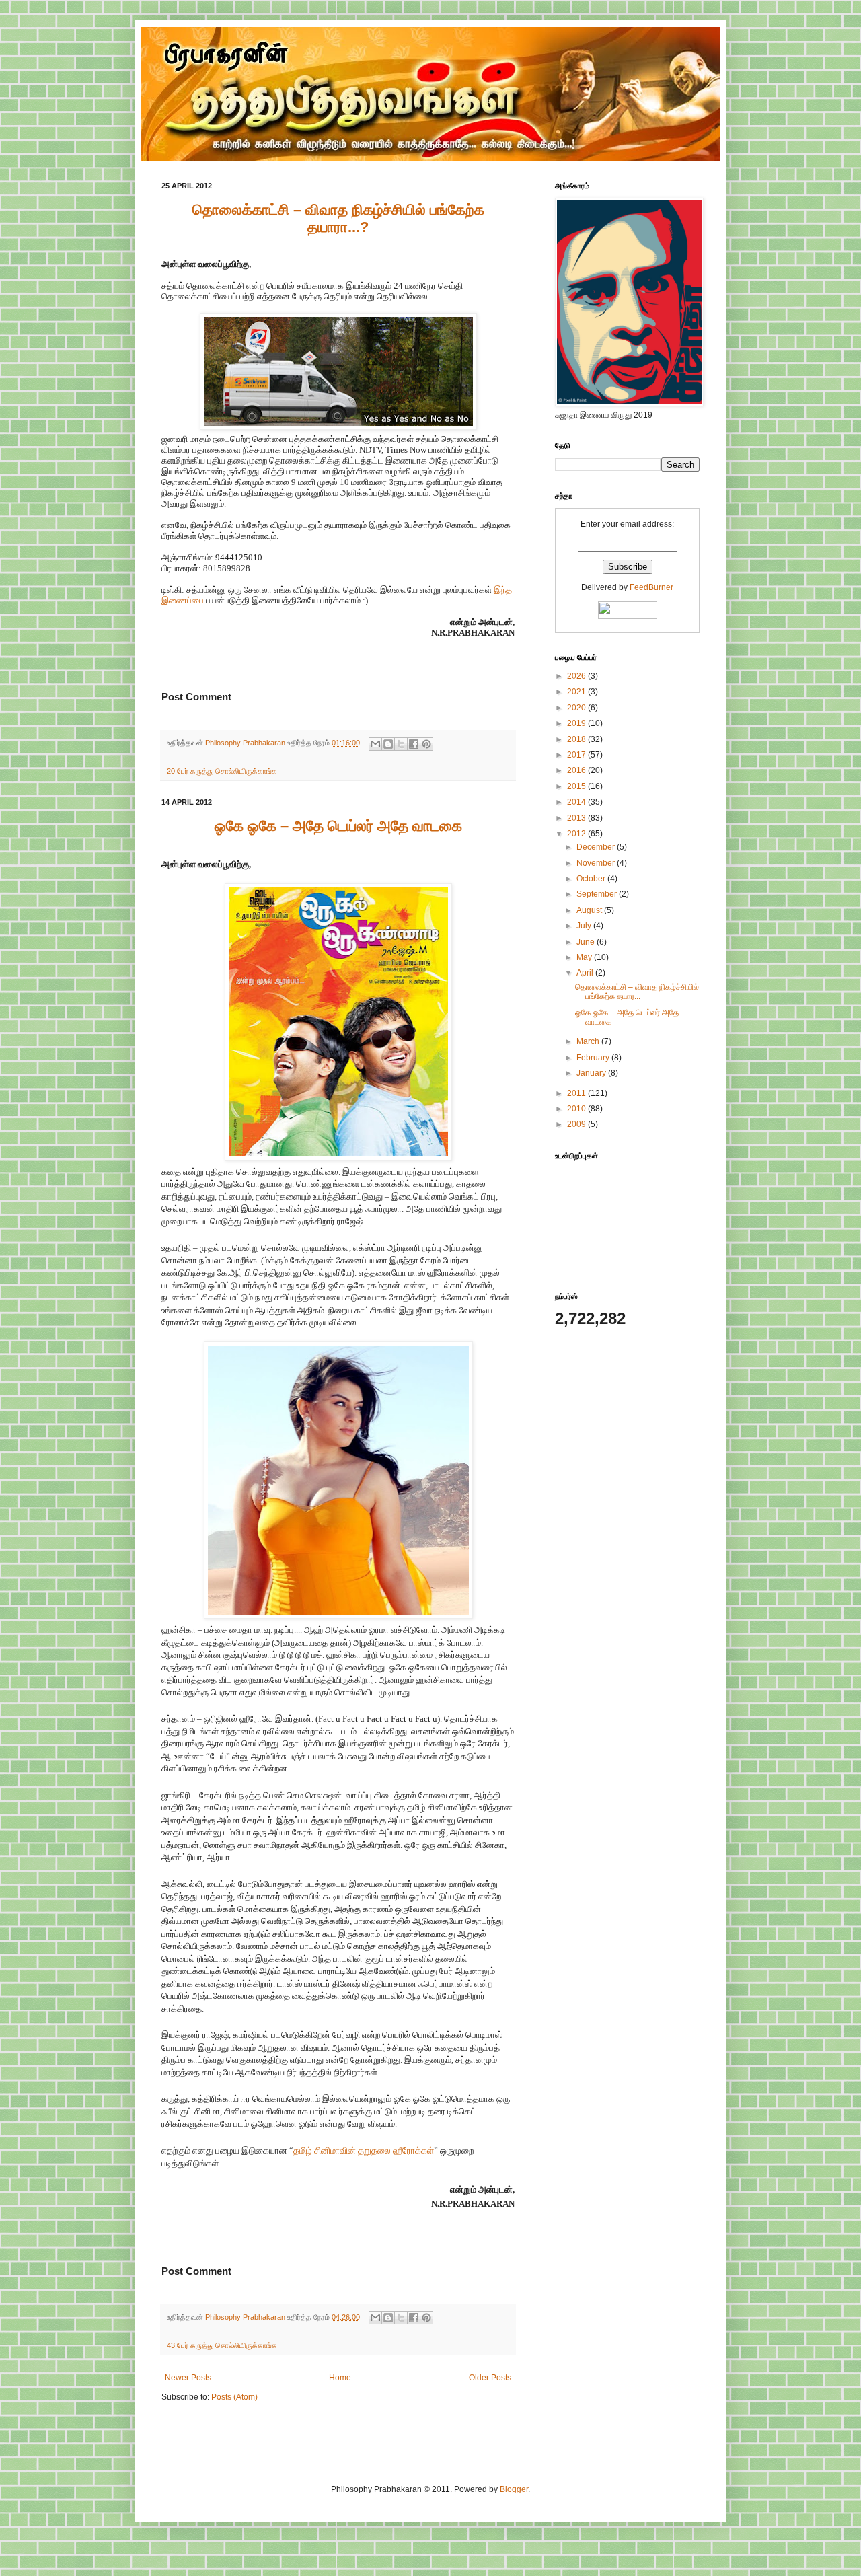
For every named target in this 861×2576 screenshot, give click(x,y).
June (587, 942)
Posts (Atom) (234, 2397)
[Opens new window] (338, 427)
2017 (577, 755)
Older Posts (490, 2378)
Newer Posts (188, 2378)
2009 (577, 1124)
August (590, 910)
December (597, 847)
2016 (577, 770)
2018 (577, 739)
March (589, 1041)
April (586, 973)
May (585, 957)
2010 (577, 1109)
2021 (577, 692)
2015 (577, 786)
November (597, 863)
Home (340, 2378)
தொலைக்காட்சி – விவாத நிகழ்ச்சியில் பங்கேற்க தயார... (637, 992)
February (594, 1058)
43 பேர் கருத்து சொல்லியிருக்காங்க (222, 2345)
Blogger (514, 2489)
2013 (577, 818)
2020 (577, 708)
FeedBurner (651, 587)
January (592, 1073)
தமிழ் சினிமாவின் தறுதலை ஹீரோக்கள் (364, 2150)
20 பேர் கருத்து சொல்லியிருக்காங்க (222, 771)
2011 (577, 1093)
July (585, 926)
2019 (577, 723)
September (598, 894)
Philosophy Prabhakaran (246, 743)
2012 (577, 834)
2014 (577, 802)
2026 (577, 676)
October (592, 879)
